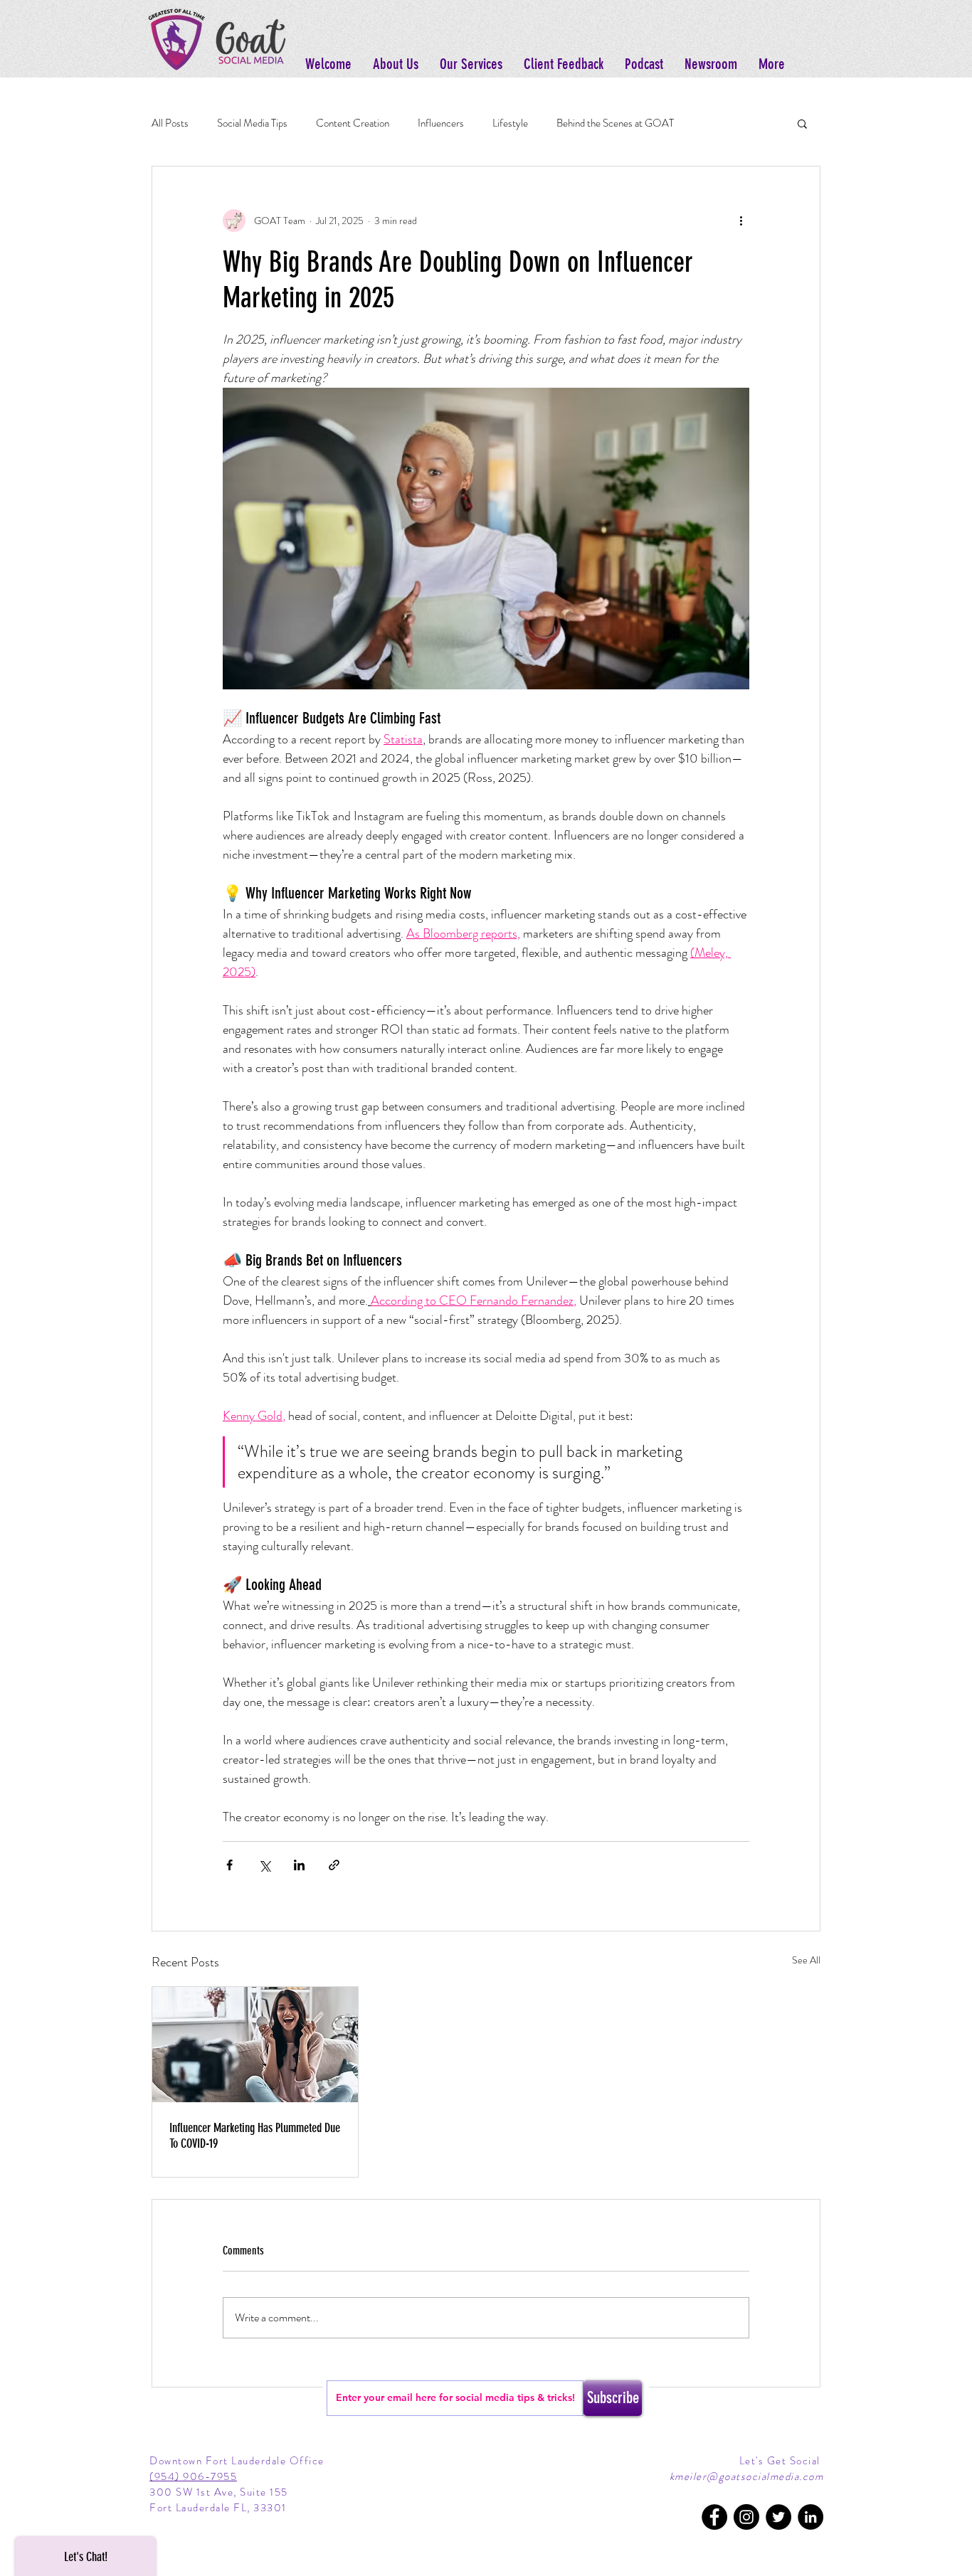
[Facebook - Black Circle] (714, 2517)
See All (806, 1960)
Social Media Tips (252, 123)
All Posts (170, 123)
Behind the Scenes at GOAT (615, 123)
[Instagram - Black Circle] (746, 2517)
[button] (802, 123)
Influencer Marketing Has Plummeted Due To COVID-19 (255, 2136)
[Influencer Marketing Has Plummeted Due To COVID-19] (255, 2045)
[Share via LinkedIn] (299, 1865)
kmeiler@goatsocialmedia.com (747, 2476)
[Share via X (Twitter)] (264, 1865)
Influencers (441, 123)
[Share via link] (334, 1865)
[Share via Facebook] (229, 1865)
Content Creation (353, 123)
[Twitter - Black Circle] (778, 2517)
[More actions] (741, 221)
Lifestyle (510, 123)
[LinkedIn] (810, 2517)
